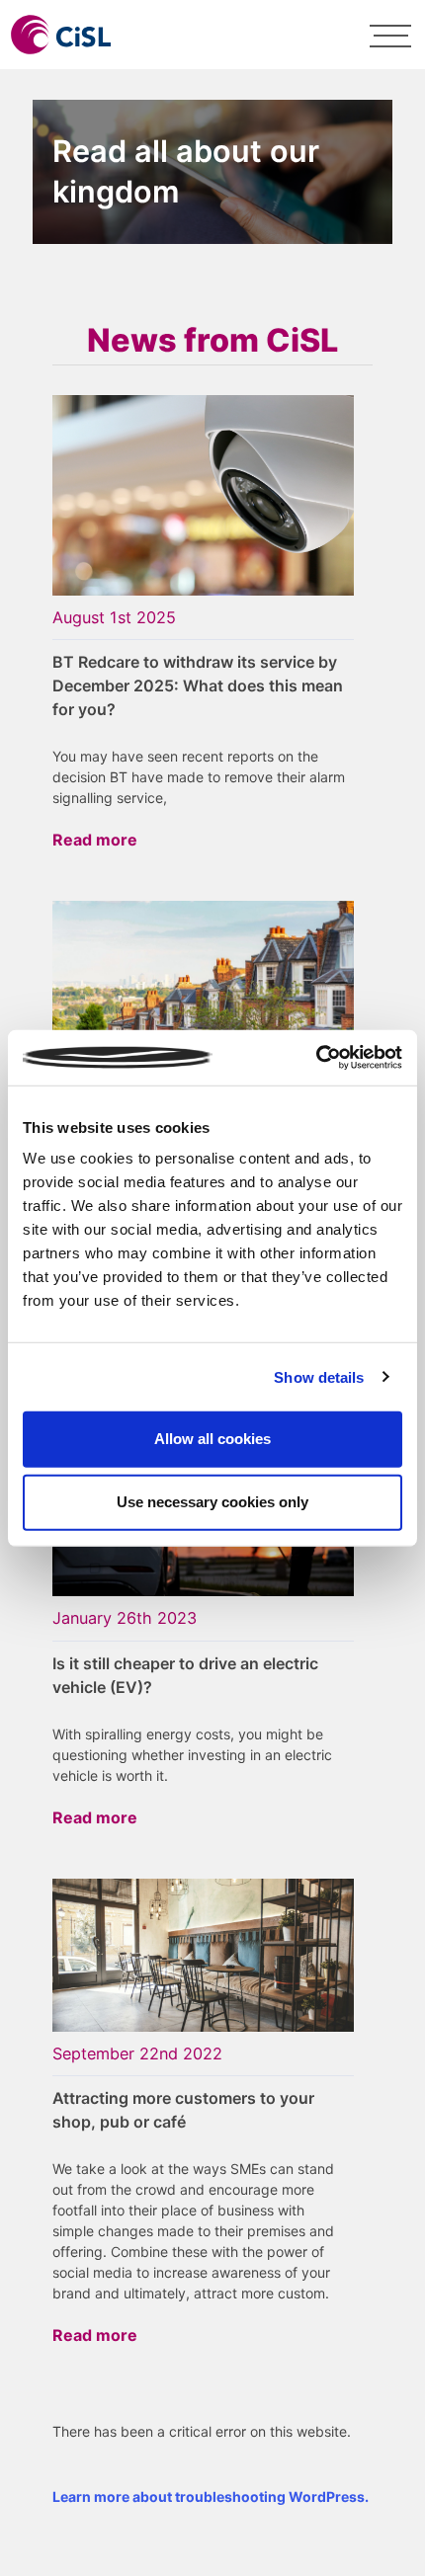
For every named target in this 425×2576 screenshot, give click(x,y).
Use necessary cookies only (212, 1502)
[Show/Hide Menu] (390, 35)
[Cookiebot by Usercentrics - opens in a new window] (316, 1058)
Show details (319, 1376)
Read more (95, 840)
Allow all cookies (212, 1439)
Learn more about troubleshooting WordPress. (211, 2496)
